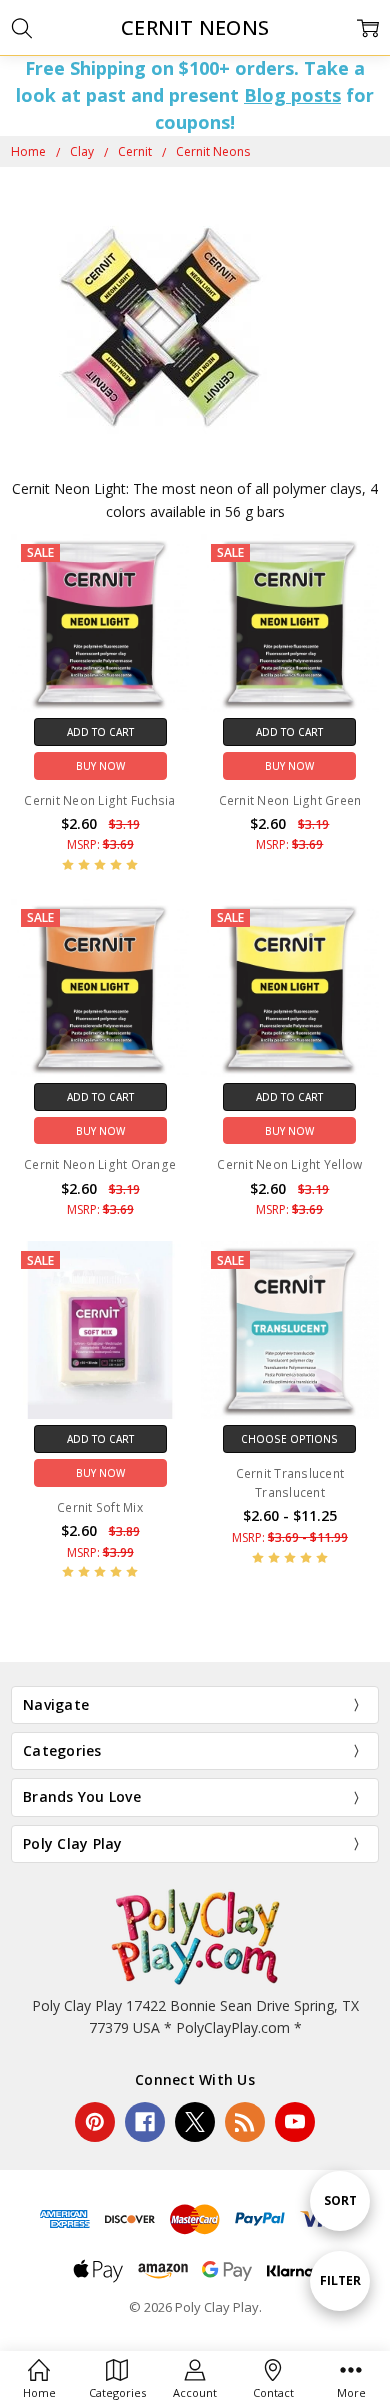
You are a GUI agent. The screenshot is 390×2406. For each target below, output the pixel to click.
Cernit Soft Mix (100, 1507)
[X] (195, 2122)
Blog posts (292, 95)
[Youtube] (295, 2122)
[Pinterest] (95, 2122)
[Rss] (245, 2122)
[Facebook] (145, 2122)
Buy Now (100, 766)
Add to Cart (100, 732)
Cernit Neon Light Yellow (289, 1164)
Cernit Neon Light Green (290, 800)
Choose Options (289, 1439)
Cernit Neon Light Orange (100, 1164)
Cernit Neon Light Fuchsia (99, 800)
